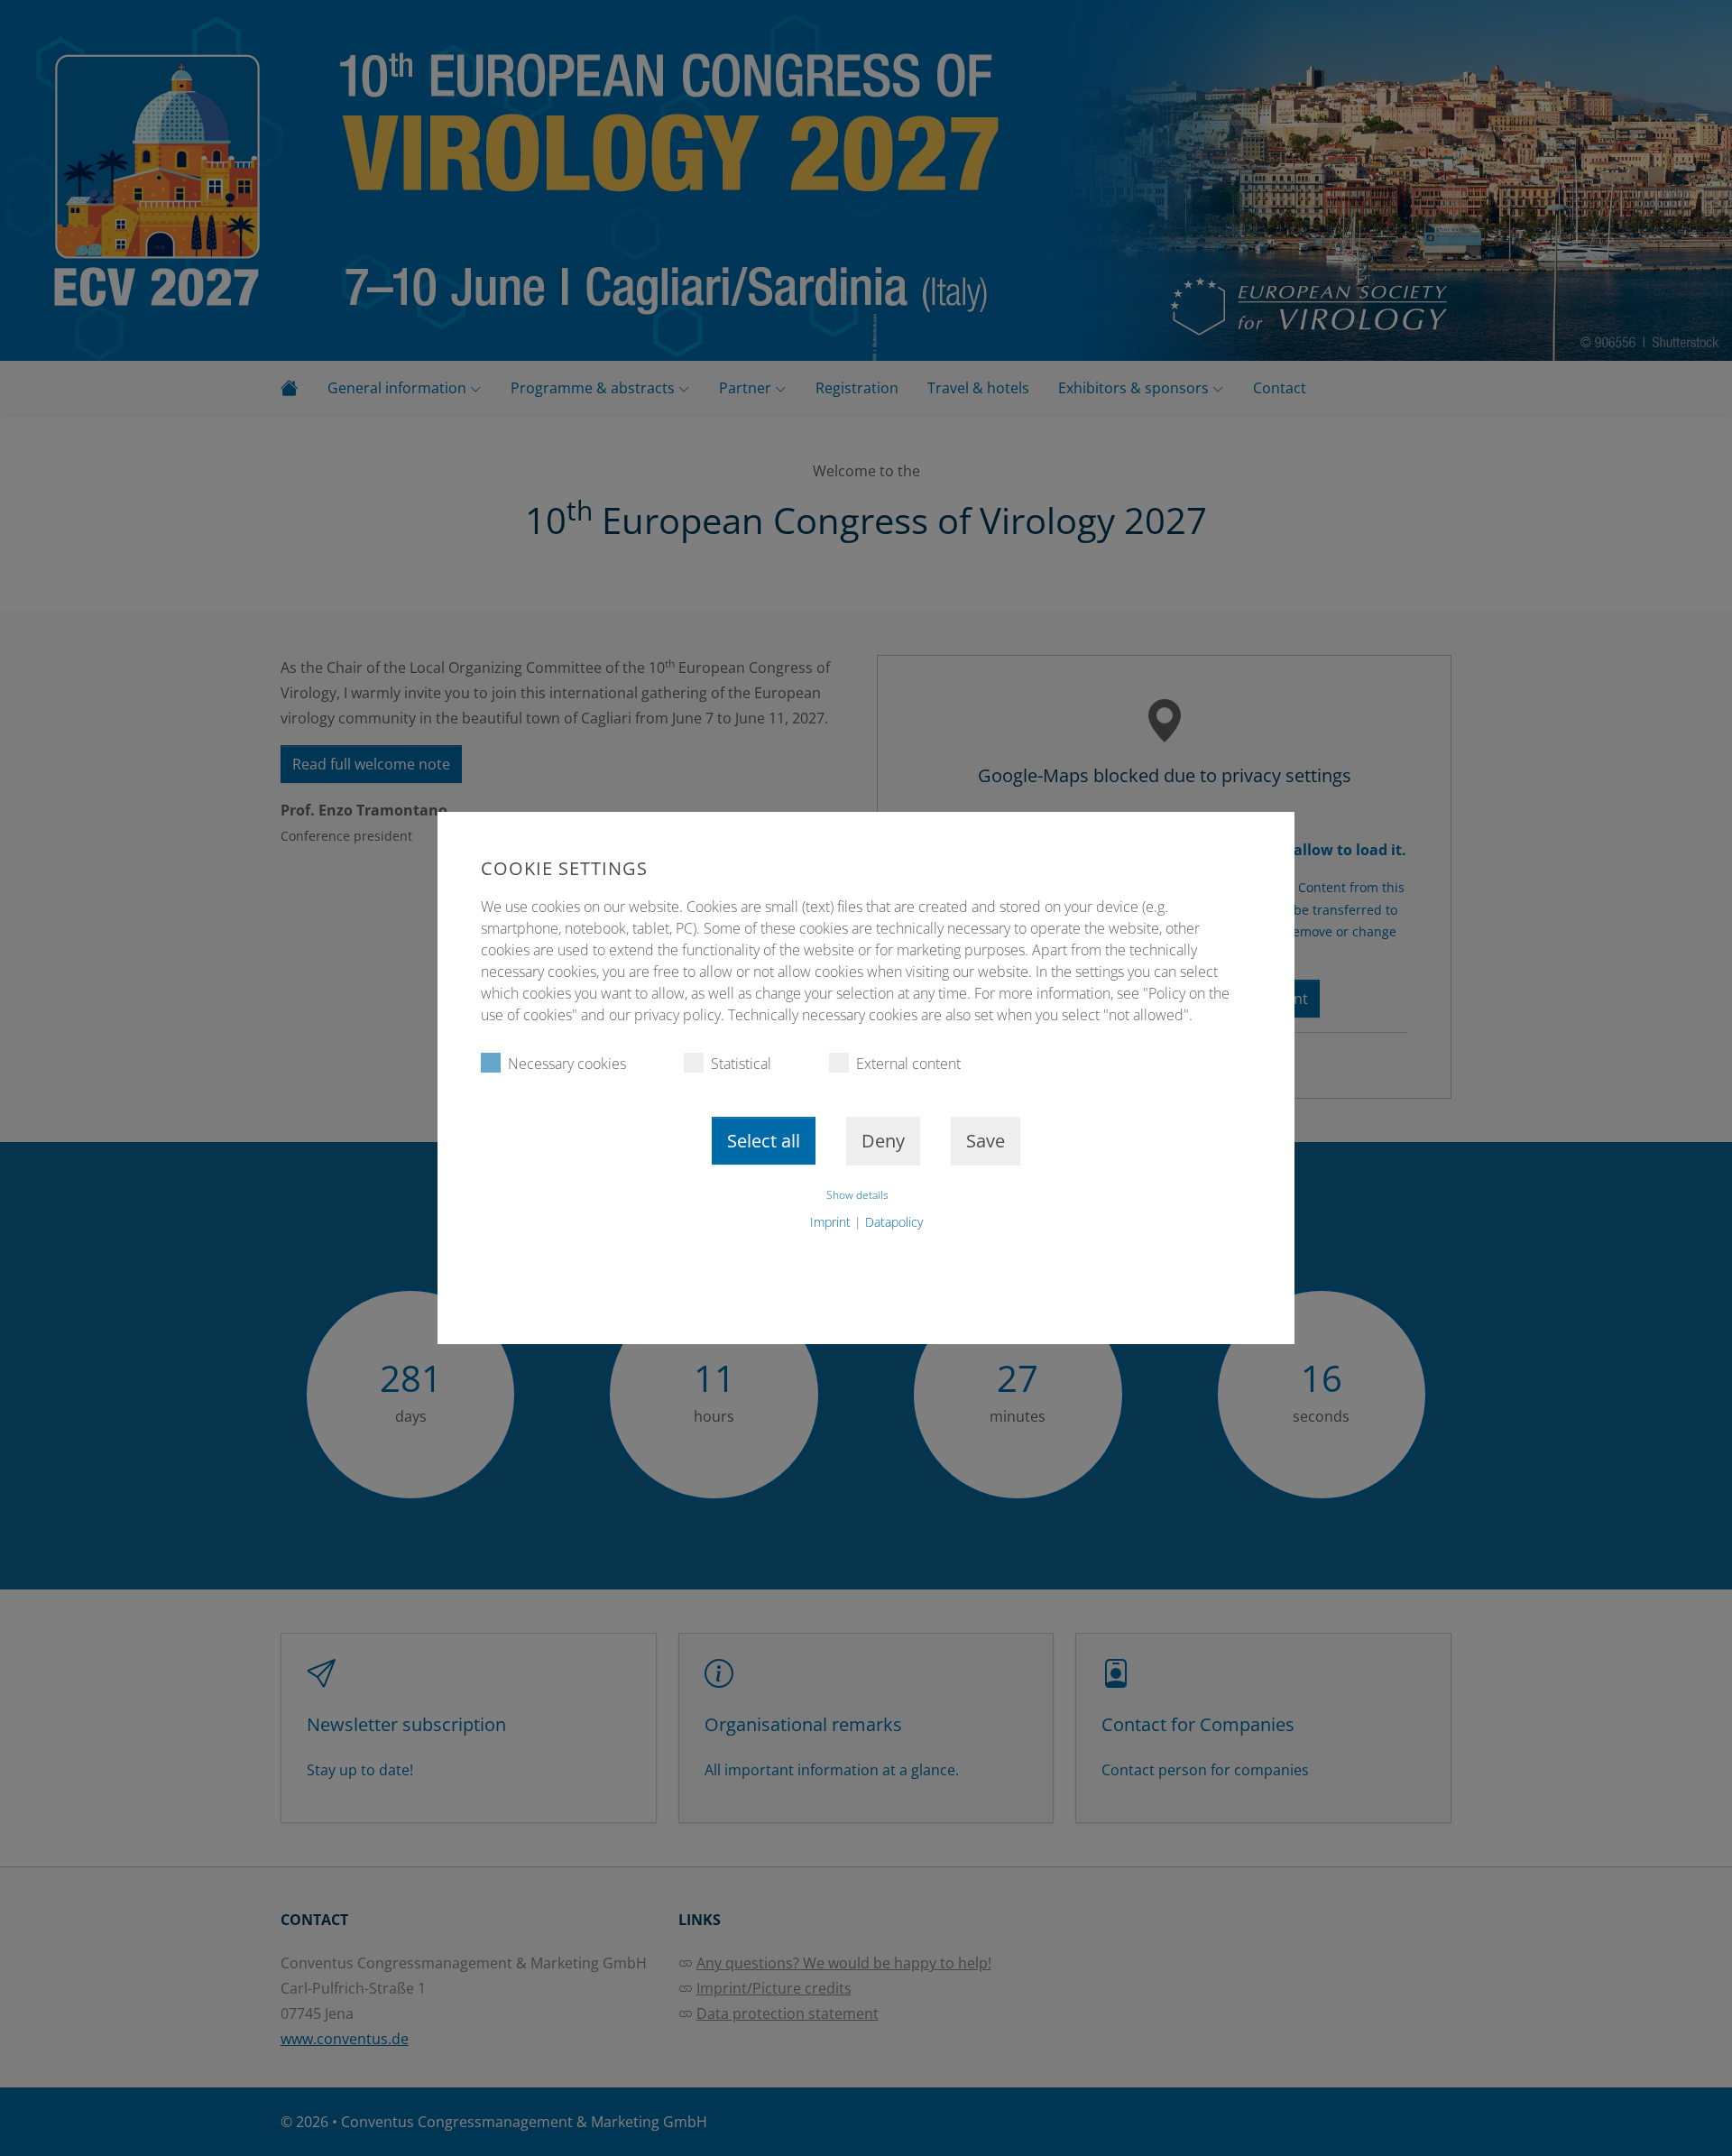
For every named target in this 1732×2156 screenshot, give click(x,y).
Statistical (741, 1064)
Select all (764, 1141)
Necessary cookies (567, 1064)
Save (986, 1141)
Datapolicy (894, 1222)
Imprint (830, 1222)
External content (908, 1064)
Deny (883, 1141)
